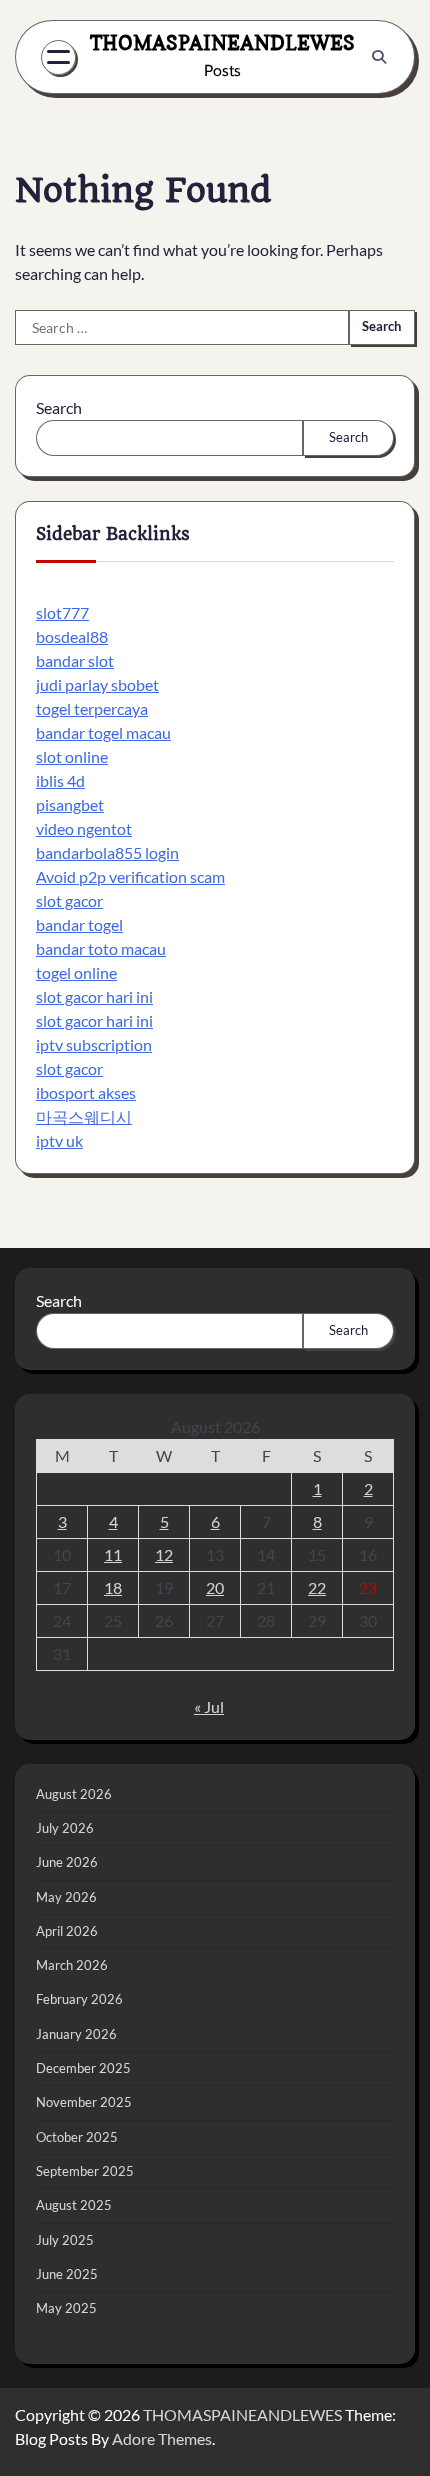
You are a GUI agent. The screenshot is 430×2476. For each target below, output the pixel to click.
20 (215, 1587)
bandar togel (79, 924)
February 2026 (79, 1999)
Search (59, 407)
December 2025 (83, 2068)
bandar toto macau (101, 948)
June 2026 (67, 1862)
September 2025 (85, 2171)
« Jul (209, 1706)
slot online (72, 756)
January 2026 (76, 2034)
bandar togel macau (103, 732)
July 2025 (65, 2240)
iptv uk (59, 1140)
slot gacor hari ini (94, 996)
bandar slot (75, 660)
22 (317, 1587)
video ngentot (84, 828)
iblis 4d (60, 780)
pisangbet (70, 804)
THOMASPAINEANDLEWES (222, 42)
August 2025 (74, 2205)
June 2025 (67, 2274)
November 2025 (84, 2102)
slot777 (62, 612)
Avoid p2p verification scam (130, 876)
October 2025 (77, 2137)
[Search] (379, 57)
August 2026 (74, 1794)
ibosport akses (86, 1092)
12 (164, 1554)
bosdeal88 (72, 636)
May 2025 (66, 2308)
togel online (76, 972)
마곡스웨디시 (84, 1116)
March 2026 (72, 1965)
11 (113, 1554)
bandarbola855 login (107, 852)
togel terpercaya (92, 708)
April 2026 (67, 1931)
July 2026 (65, 1828)
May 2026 (66, 1897)
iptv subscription (94, 1044)
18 (113, 1587)
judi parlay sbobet (97, 684)
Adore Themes (162, 2438)
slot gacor (69, 900)
